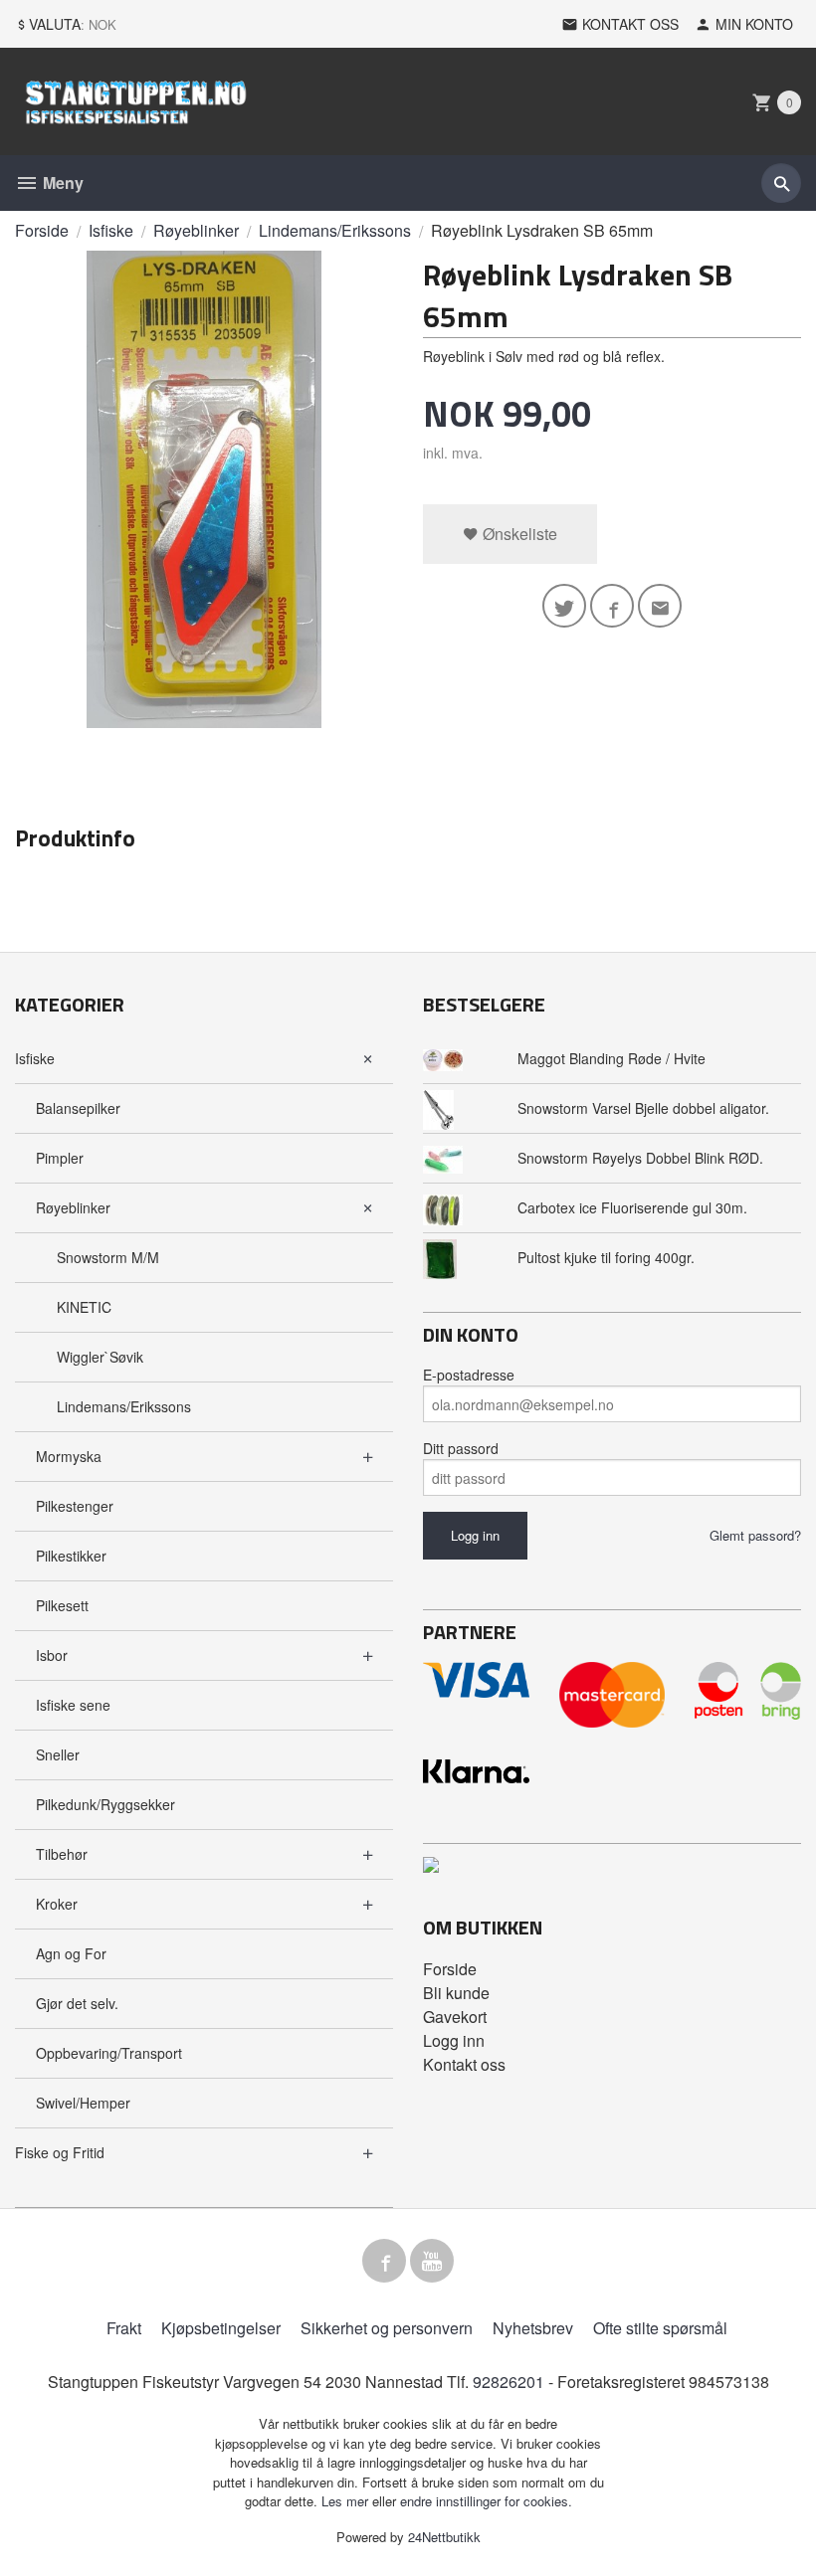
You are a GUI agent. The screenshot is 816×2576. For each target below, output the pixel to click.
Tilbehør (62, 1854)
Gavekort (455, 2017)
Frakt (124, 2328)
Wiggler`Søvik (100, 1357)
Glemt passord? (755, 1535)
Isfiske (35, 1058)
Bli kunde (456, 1993)
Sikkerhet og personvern (387, 2328)
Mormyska (69, 1456)
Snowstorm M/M (108, 1257)
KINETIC (84, 1307)
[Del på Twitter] (564, 606)
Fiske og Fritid (60, 2152)
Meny (61, 183)
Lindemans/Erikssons (124, 1406)
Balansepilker (78, 1108)
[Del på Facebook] (612, 606)
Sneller (58, 1754)
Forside (42, 230)
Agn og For (71, 1953)
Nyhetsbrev (533, 2328)
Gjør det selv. (77, 2003)
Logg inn (454, 2040)
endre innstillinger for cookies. (486, 2501)
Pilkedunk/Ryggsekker (105, 1804)
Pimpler (60, 1158)
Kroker (57, 1904)
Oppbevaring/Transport (109, 2053)
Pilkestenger (75, 1506)
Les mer (347, 2501)
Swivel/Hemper (83, 2103)
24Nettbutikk (444, 2537)
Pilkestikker (71, 1556)
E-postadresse (469, 1375)
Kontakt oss (464, 2064)
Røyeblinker (73, 1207)
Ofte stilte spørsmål (660, 2328)
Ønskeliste (518, 534)
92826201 (509, 2382)
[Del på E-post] (660, 606)
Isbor (52, 1655)
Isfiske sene (73, 1705)
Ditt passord (461, 1448)
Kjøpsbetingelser (221, 2328)
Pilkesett (62, 1605)
